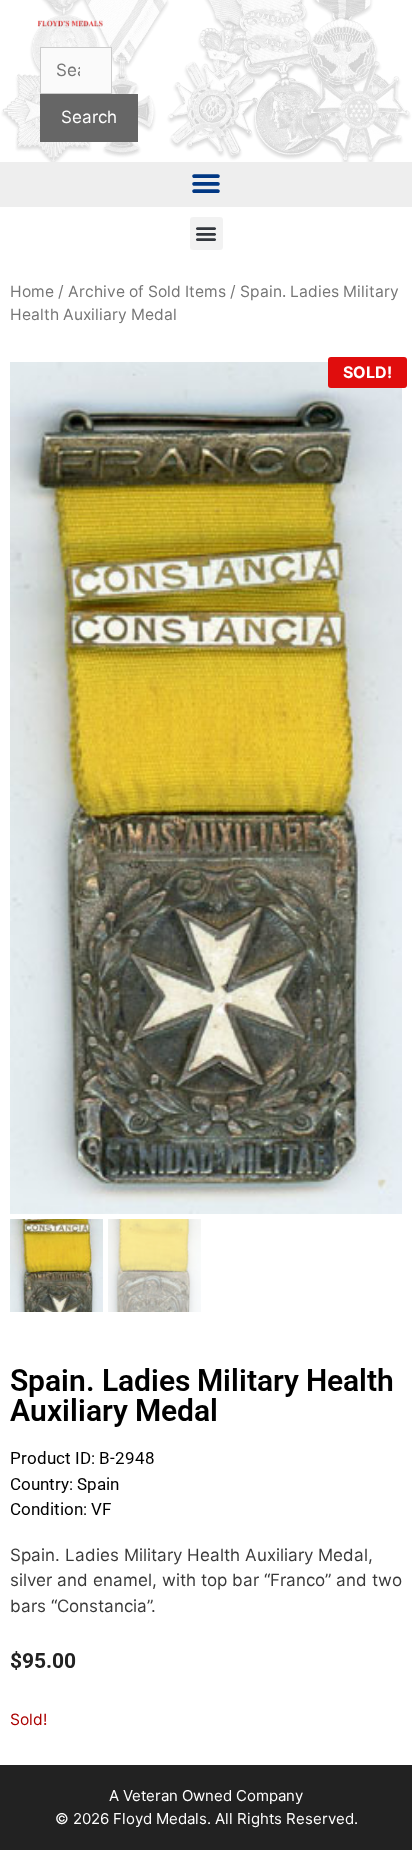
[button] (206, 184)
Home (32, 291)
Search (89, 117)
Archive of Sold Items (147, 291)
